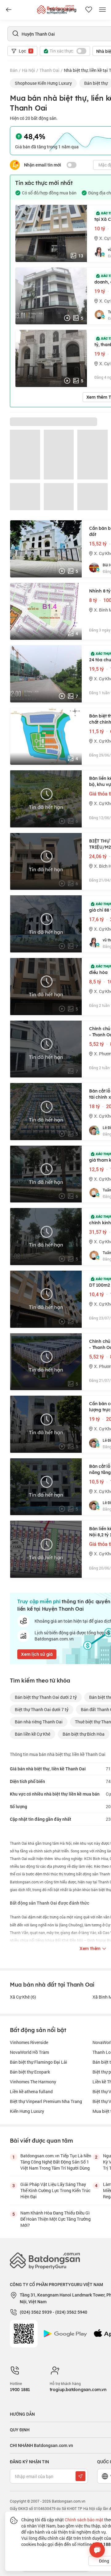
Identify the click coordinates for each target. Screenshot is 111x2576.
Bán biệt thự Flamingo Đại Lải (39, 2062)
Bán (14, 70)
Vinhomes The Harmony (33, 2082)
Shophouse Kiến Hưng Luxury (43, 83)
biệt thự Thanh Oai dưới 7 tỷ (42, 1709)
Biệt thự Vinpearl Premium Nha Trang (46, 2101)
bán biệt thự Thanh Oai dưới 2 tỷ (46, 1697)
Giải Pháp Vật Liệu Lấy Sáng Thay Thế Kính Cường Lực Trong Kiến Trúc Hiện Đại (55, 2190)
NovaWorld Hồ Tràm (29, 2052)
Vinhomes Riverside (29, 2042)
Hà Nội (29, 70)
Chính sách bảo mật (84, 2520)
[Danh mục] (9, 10)
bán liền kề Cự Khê (33, 1734)
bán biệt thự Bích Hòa (84, 1734)
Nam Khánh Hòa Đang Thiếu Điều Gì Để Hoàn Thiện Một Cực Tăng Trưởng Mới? (55, 2219)
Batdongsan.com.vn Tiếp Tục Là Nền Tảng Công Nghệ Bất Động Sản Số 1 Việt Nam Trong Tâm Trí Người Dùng (56, 2162)
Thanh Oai (49, 70)
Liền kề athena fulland (31, 2091)
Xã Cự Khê (23, 1997)
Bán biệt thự (96, 83)
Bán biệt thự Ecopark (30, 2072)
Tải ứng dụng (63, 10)
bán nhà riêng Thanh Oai (39, 1722)
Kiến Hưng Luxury (27, 2111)
